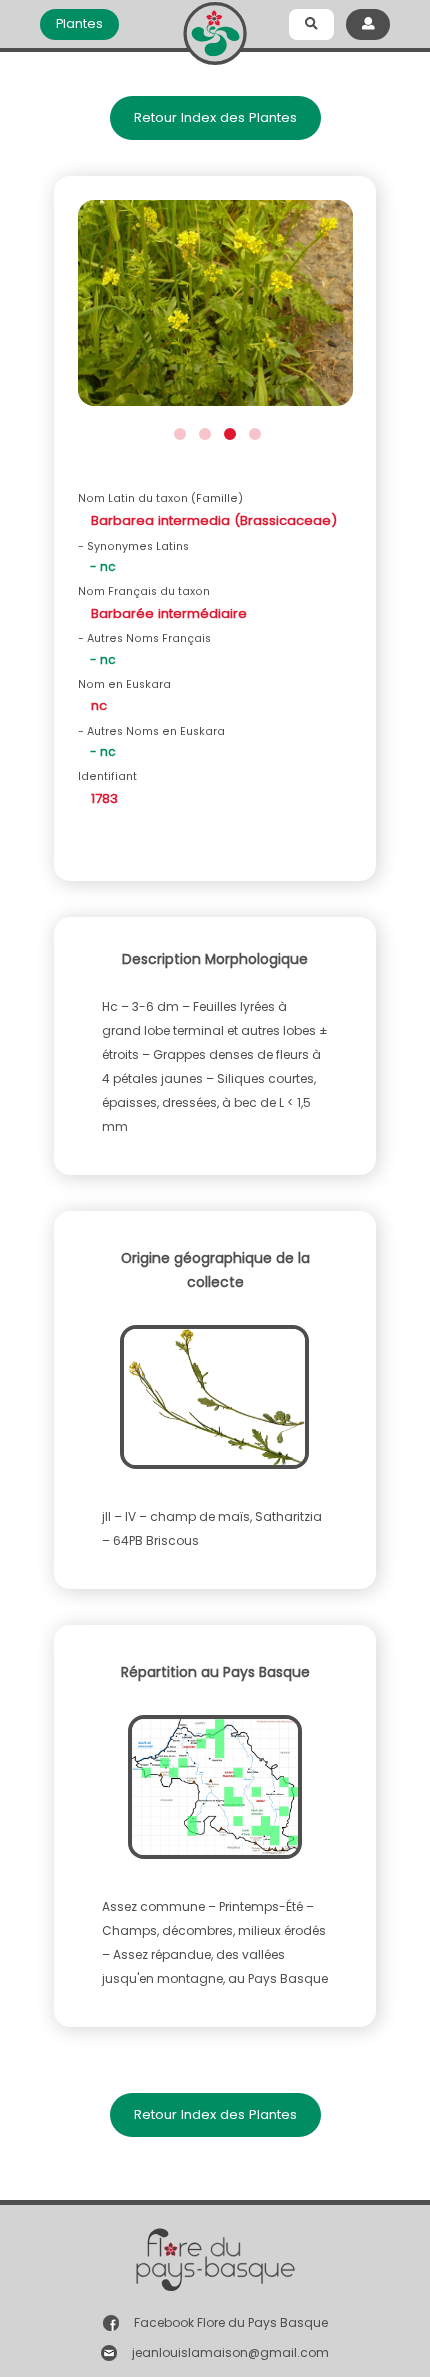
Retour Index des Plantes (215, 117)
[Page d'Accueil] (215, 29)
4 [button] (252, 431)
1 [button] (177, 431)
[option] (215, 309)
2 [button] (202, 431)
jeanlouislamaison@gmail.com (230, 2352)
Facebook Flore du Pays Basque (231, 2322)
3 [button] (227, 431)
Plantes (79, 23)
